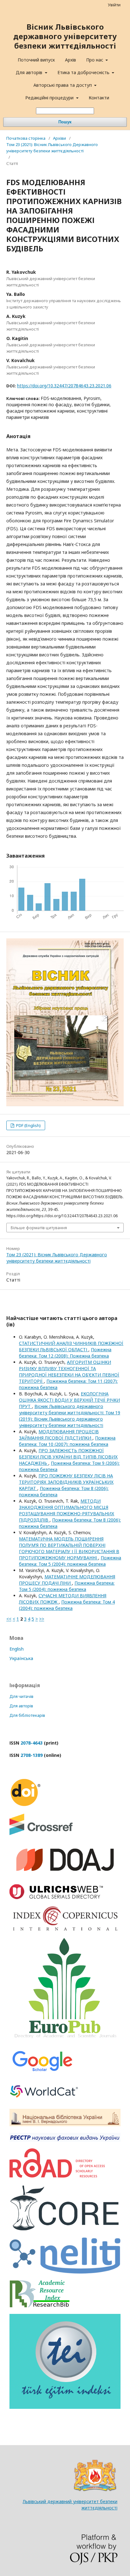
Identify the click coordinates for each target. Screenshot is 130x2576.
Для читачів (21, 1696)
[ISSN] (57, 2176)
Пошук (65, 122)
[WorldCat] (44, 2101)
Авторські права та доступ (63, 85)
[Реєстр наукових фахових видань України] (65, 2140)
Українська (21, 1658)
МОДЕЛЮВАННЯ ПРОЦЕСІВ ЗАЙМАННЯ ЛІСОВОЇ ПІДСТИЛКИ (59, 1435)
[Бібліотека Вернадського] (65, 2124)
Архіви (59, 138)
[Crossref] (41, 1833)
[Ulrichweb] (56, 1897)
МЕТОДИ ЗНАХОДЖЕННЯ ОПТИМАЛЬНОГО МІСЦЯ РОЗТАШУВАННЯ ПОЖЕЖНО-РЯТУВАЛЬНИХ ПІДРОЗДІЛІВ (67, 1510)
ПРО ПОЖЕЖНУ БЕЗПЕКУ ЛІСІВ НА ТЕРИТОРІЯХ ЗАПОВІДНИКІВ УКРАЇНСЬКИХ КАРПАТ (66, 1482)
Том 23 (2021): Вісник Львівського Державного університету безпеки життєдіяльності (52, 148)
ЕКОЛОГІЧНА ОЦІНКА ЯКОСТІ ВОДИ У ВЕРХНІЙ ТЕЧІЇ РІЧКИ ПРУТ (69, 1400)
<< (9, 1619)
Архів (71, 60)
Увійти (114, 5)
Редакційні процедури (50, 98)
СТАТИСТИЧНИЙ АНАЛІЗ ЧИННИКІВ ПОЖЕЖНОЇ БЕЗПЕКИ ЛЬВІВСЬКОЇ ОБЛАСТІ (71, 1346)
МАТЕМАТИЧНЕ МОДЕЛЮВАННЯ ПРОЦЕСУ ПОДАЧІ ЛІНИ (67, 1580)
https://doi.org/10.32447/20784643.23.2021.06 (64, 386)
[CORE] (65, 2229)
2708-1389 (32, 1755)
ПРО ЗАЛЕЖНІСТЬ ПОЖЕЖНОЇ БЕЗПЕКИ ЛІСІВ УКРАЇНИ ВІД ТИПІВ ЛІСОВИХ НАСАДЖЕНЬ (68, 1457)
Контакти (99, 98)
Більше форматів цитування (39, 1228)
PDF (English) (28, 1125)
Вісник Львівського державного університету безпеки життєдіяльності (65, 36)
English (17, 1649)
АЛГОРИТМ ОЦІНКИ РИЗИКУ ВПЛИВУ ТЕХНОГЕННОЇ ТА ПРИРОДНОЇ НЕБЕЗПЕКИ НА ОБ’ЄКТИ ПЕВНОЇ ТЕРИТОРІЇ (69, 1372)
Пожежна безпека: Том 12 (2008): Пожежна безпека (65, 1353)
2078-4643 (32, 1743)
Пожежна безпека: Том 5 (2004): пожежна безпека (70, 1561)
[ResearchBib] (39, 2306)
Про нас (95, 60)
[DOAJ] (65, 1876)
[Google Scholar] (42, 2072)
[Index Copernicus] (65, 1930)
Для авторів (30, 72)
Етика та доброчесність (84, 72)
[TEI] (65, 2407)
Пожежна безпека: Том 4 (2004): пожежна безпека (67, 1605)
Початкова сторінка (26, 138)
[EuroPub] (65, 2040)
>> (42, 1619)
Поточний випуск (36, 60)
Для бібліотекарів (27, 1715)
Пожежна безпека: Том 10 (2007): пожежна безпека (67, 1441)
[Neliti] (65, 2272)
